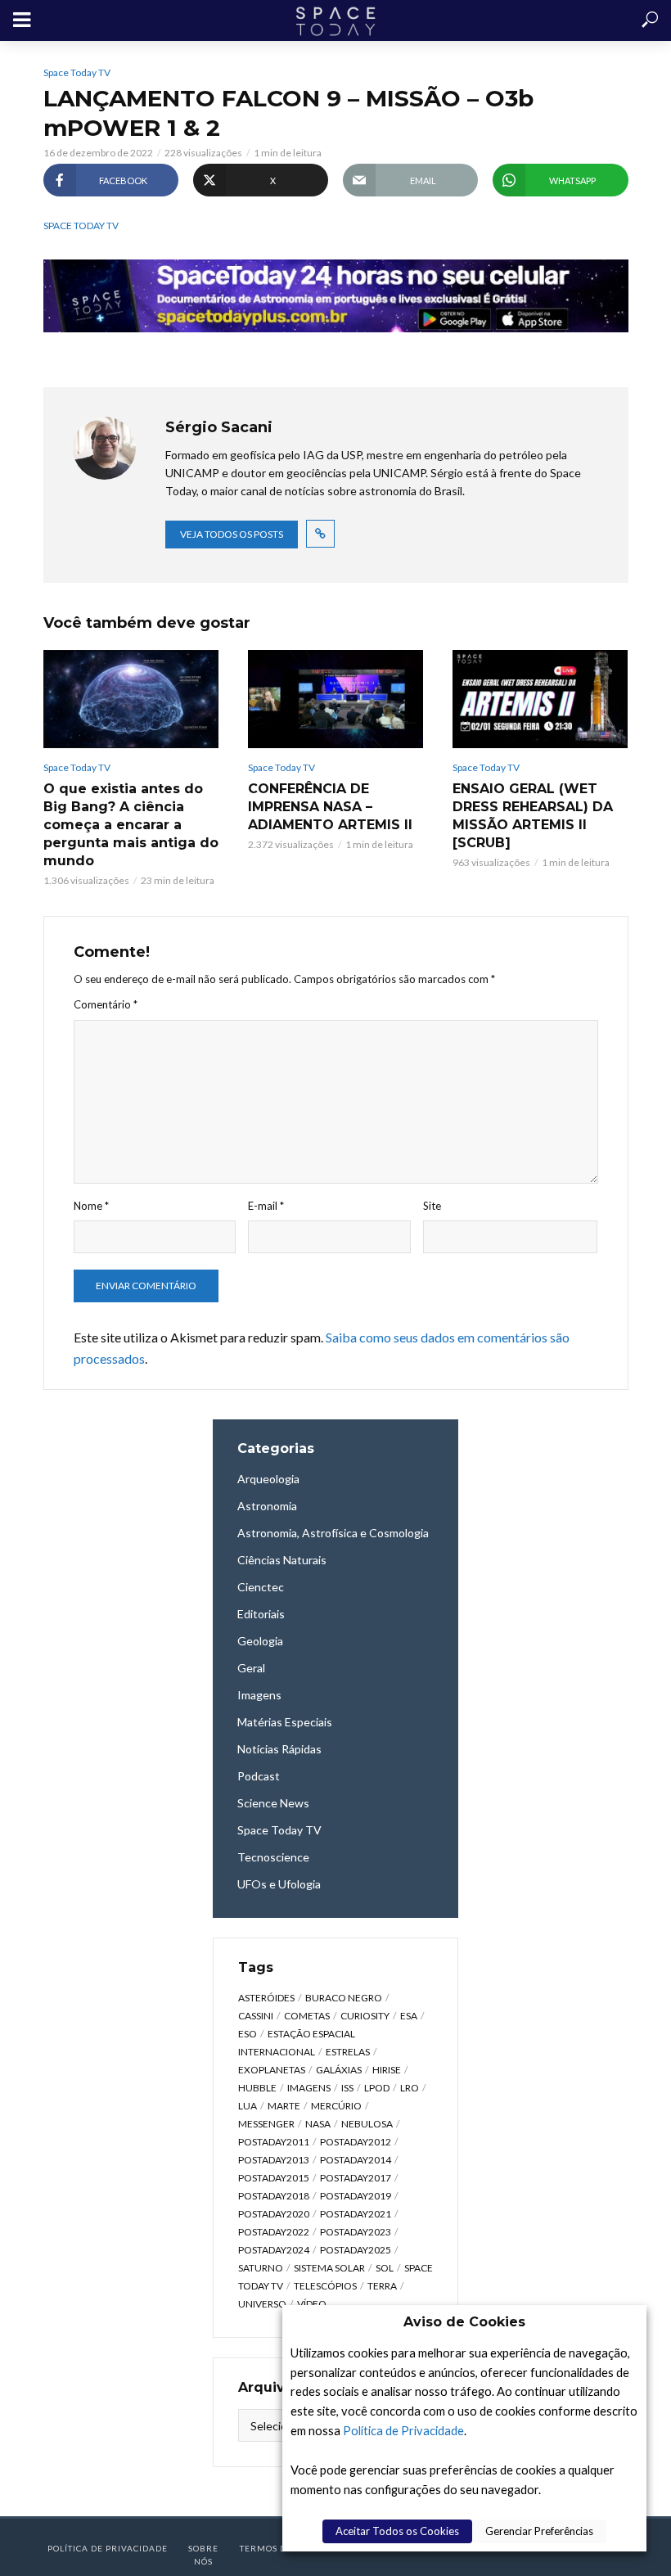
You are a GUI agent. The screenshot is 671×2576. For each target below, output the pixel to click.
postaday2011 (274, 2142)
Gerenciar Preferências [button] (539, 2531)
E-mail (266, 1206)
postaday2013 (274, 2160)
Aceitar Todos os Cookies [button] (397, 2531)
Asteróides (266, 1998)
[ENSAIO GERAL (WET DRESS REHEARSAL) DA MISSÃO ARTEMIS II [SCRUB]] (540, 699)
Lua (248, 2106)
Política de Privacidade (403, 2431)
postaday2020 (274, 2214)
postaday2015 (274, 2178)
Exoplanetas (272, 2070)
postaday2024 (274, 2250)
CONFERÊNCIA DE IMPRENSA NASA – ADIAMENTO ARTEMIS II (330, 807)
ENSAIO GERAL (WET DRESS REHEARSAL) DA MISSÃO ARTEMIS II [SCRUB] (533, 816)
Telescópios (325, 2286)
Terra (382, 2286)
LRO (410, 2088)
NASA (318, 2124)
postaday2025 (356, 2250)
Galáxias (339, 2070)
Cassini (256, 2016)
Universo (262, 2304)
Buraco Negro (344, 1998)
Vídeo (312, 2304)
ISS (347, 2088)
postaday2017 (356, 2178)
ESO (248, 2034)
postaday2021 (356, 2214)
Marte (284, 2106)
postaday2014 (356, 2160)
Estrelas (348, 2052)
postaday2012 (356, 2142)
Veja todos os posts (232, 534)
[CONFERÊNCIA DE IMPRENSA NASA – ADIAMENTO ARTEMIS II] (335, 699)
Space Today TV (77, 72)
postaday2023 (356, 2232)
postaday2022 (274, 2232)
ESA (409, 2016)
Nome (91, 1206)
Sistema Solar (329, 2268)
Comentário (106, 1004)
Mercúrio (336, 2106)
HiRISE (387, 2070)
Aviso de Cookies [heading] (464, 2322)
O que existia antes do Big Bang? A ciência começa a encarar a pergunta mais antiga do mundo (131, 825)
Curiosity (365, 2016)
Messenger (266, 2124)
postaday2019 (356, 2196)
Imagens (309, 2088)
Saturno (261, 2268)
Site (432, 1206)
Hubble (257, 2088)
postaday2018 (274, 2196)
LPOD (377, 2088)
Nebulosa (367, 2124)
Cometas (307, 2016)
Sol (385, 2268)
